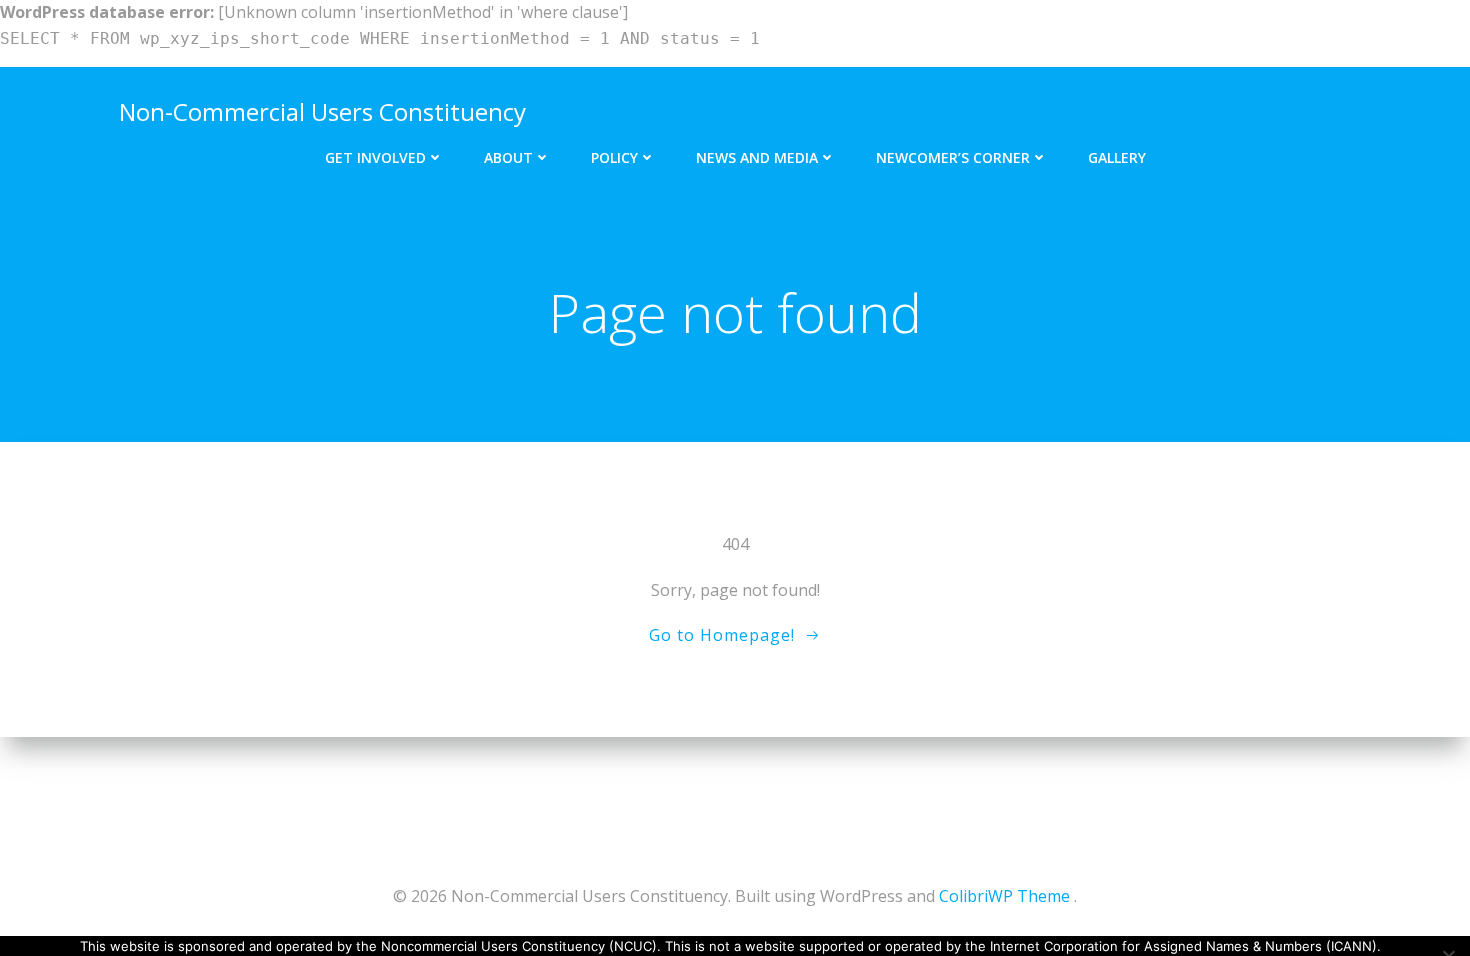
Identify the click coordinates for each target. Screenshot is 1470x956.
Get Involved (375, 157)
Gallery (1117, 157)
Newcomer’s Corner (953, 157)
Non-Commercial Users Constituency (322, 111)
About (508, 157)
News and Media (757, 157)
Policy (614, 157)
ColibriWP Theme (1004, 896)
